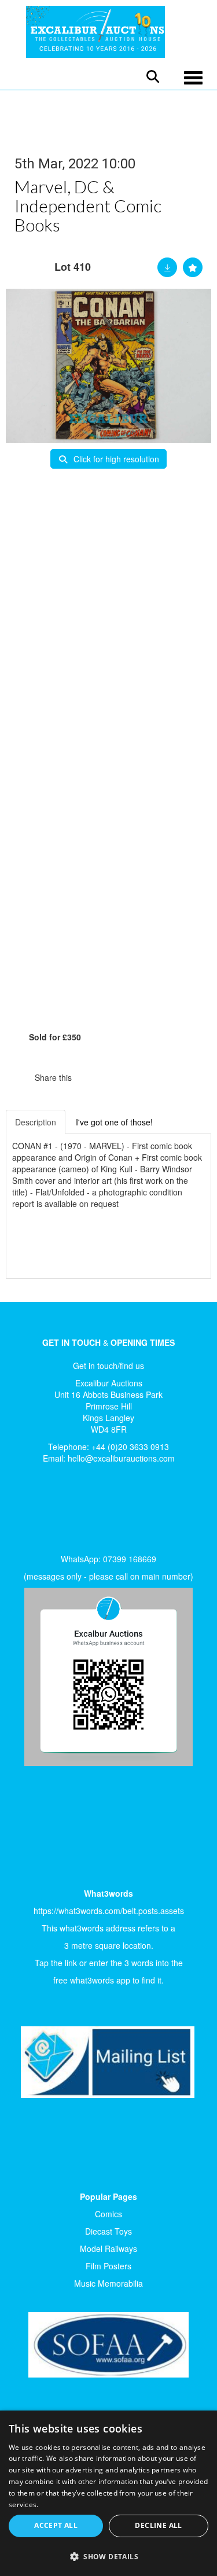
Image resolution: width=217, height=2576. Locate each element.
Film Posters (108, 2266)
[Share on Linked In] (115, 1077)
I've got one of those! (114, 1122)
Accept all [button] (56, 2525)
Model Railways (108, 2249)
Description (36, 1122)
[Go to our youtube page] (76, 1512)
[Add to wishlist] (193, 267)
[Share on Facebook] (91, 1077)
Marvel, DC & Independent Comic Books (88, 205)
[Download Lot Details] (167, 267)
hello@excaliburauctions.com (121, 1458)
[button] (108, 2556)
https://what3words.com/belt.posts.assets (109, 1911)
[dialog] (108, 2493)
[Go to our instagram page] (139, 1077)
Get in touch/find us (108, 1366)
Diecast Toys (108, 2231)
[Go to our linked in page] (53, 1512)
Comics (108, 2214)
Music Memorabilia (108, 2283)
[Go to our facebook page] (28, 1512)
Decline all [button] (158, 2525)
